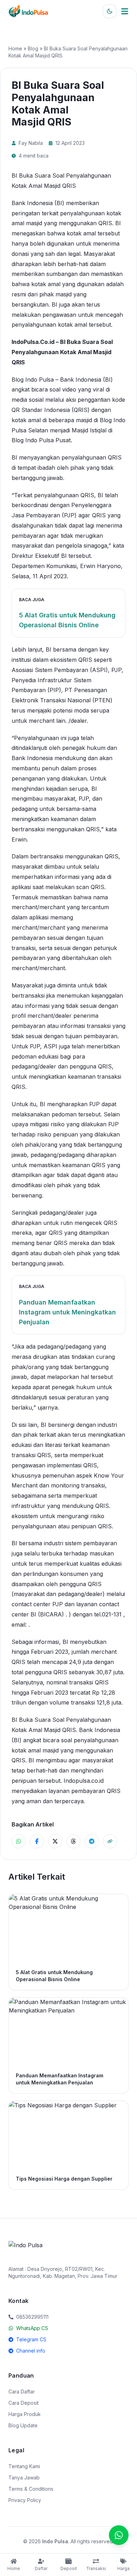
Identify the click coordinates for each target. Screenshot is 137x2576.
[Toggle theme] (110, 11)
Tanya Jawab (24, 2478)
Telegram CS (31, 2339)
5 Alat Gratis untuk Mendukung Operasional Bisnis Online (67, 620)
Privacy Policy (25, 2500)
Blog (33, 48)
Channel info (31, 2351)
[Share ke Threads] (73, 1841)
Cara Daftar (22, 2392)
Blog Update (23, 2425)
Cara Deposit (24, 2403)
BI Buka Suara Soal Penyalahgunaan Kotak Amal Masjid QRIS (62, 352)
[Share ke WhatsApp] (19, 1841)
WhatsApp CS (32, 2328)
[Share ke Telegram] (92, 1841)
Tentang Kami (24, 2466)
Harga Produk (25, 2414)
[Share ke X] (55, 1841)
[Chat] (119, 2535)
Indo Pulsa (55, 2541)
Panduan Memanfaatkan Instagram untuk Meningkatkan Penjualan (67, 1312)
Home (15, 48)
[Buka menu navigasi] (125, 11)
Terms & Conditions (31, 2489)
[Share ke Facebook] (37, 1841)
